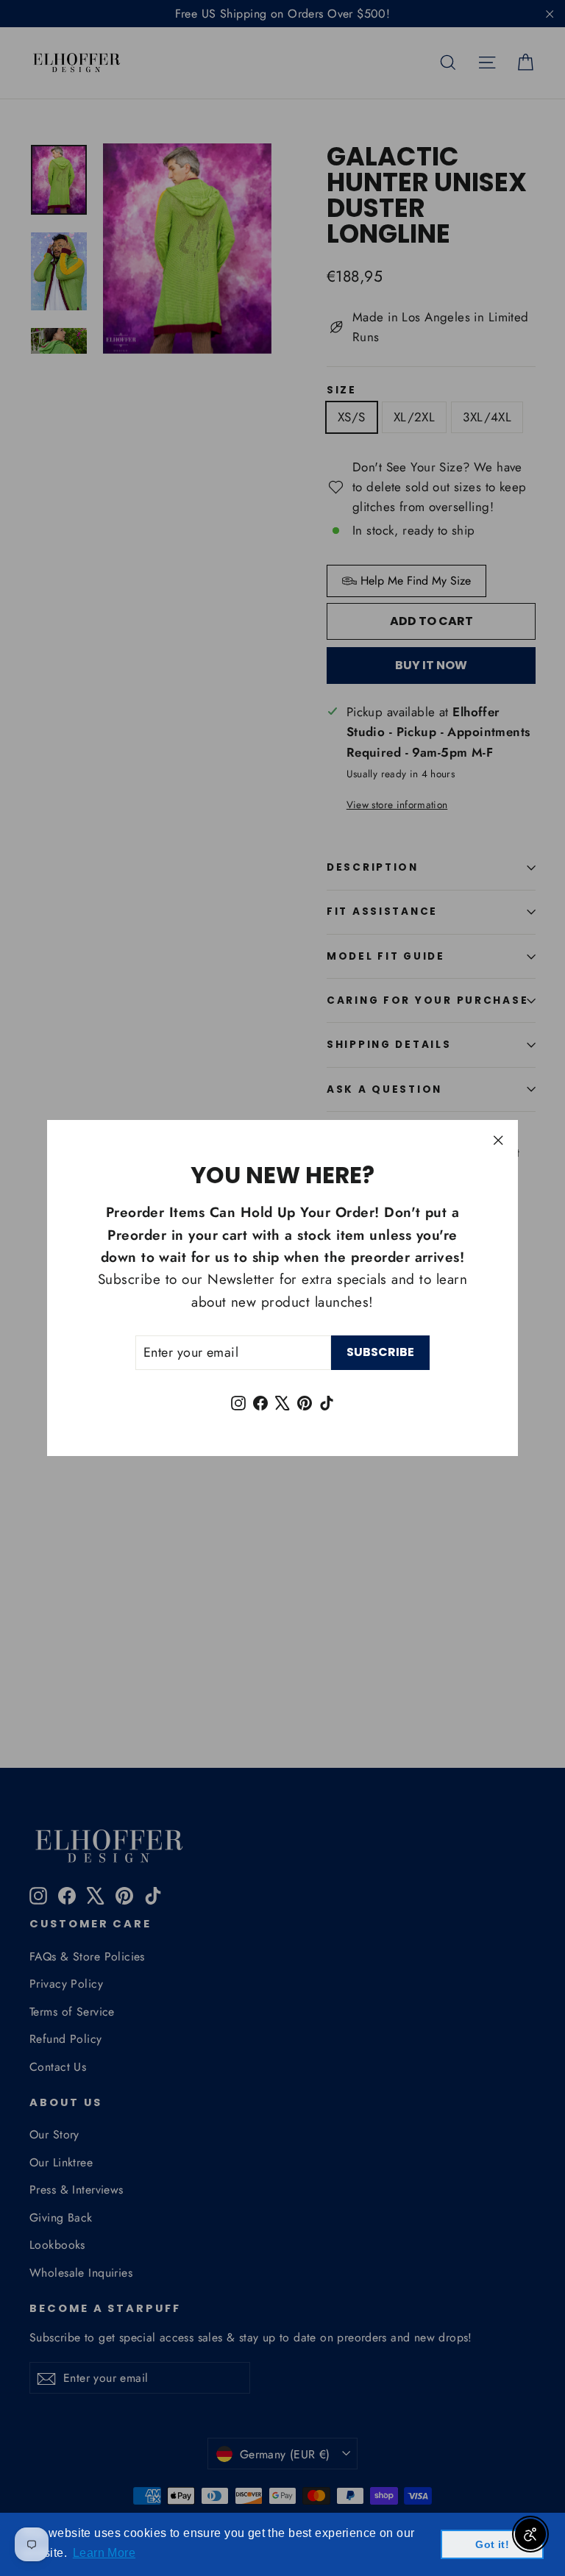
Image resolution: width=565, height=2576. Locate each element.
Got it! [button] (492, 2544)
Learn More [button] (104, 2553)
